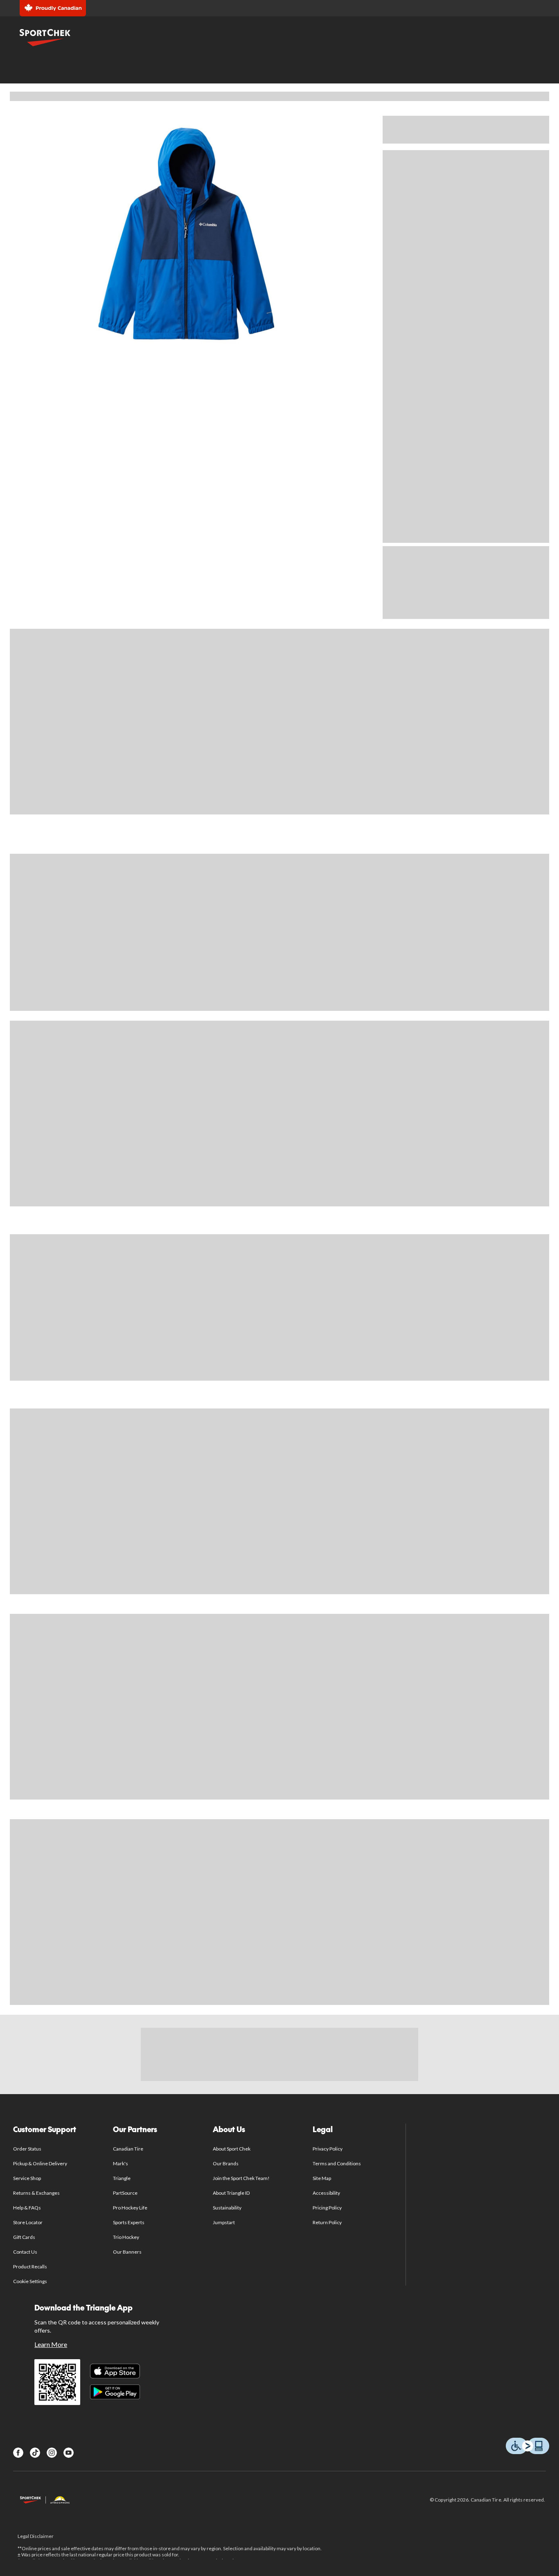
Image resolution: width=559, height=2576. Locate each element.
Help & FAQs (27, 2208)
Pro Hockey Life (130, 2208)
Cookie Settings (30, 2281)
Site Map (322, 2178)
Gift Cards (24, 2237)
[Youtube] (69, 2453)
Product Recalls (30, 2267)
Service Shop (27, 2178)
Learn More (51, 2344)
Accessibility (327, 2193)
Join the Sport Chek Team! (241, 2178)
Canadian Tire (128, 2149)
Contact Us (25, 2252)
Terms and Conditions (337, 2163)
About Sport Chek (232, 2149)
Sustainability (227, 2208)
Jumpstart (224, 2222)
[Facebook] (18, 2453)
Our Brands (226, 2163)
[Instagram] (52, 2453)
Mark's (121, 2163)
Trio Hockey (126, 2237)
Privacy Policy (328, 2149)
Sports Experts (129, 2222)
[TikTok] (35, 2453)
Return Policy (327, 2222)
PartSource (125, 2193)
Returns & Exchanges (37, 2193)
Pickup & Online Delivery (40, 2163)
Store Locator (28, 2222)
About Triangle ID (231, 2193)
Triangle (122, 2178)
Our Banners (127, 2252)
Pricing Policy (327, 2208)
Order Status (27, 2149)
